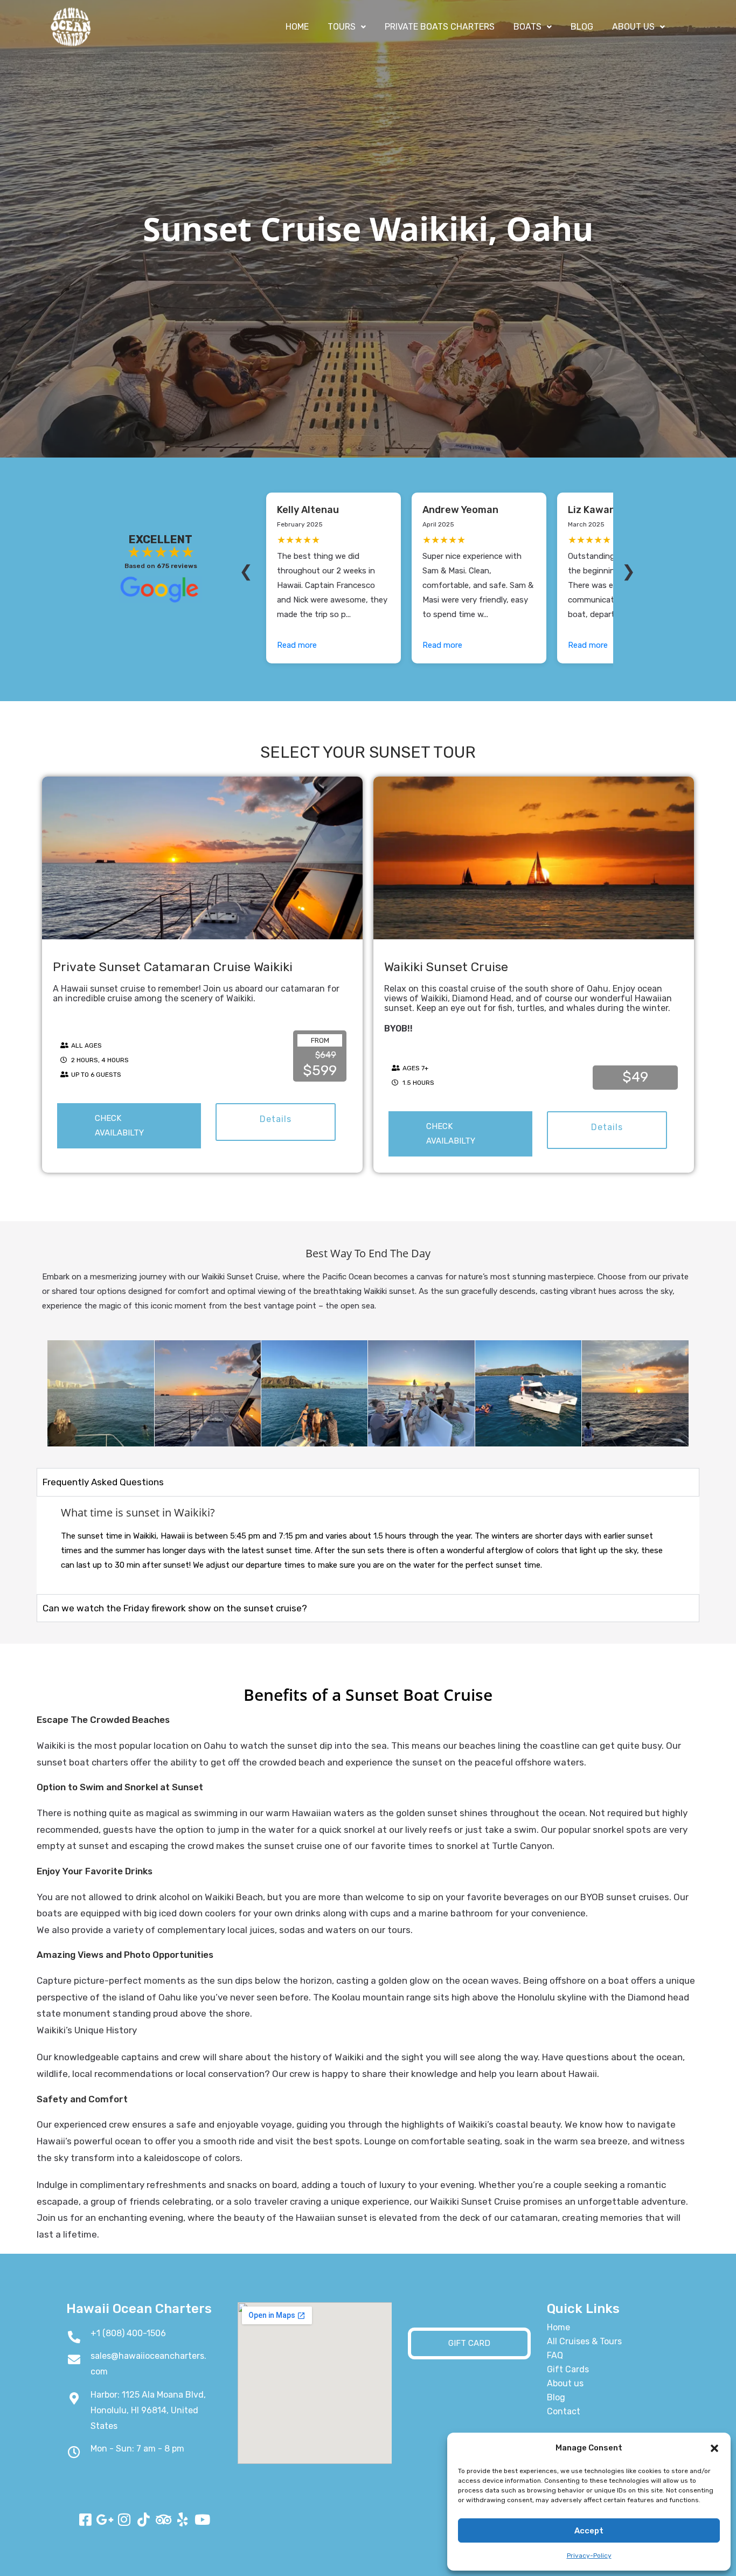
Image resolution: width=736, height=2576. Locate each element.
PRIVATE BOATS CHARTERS (440, 27)
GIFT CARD (469, 2343)
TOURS (342, 27)
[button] (714, 2448)
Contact (564, 2411)
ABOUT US (633, 27)
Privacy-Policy (589, 2556)
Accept (589, 2531)
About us (565, 2383)
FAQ (555, 2355)
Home (558, 2327)
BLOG (582, 27)
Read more (297, 645)
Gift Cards (568, 2369)
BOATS (527, 27)
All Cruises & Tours (584, 2341)
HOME (297, 27)
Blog (556, 2397)
